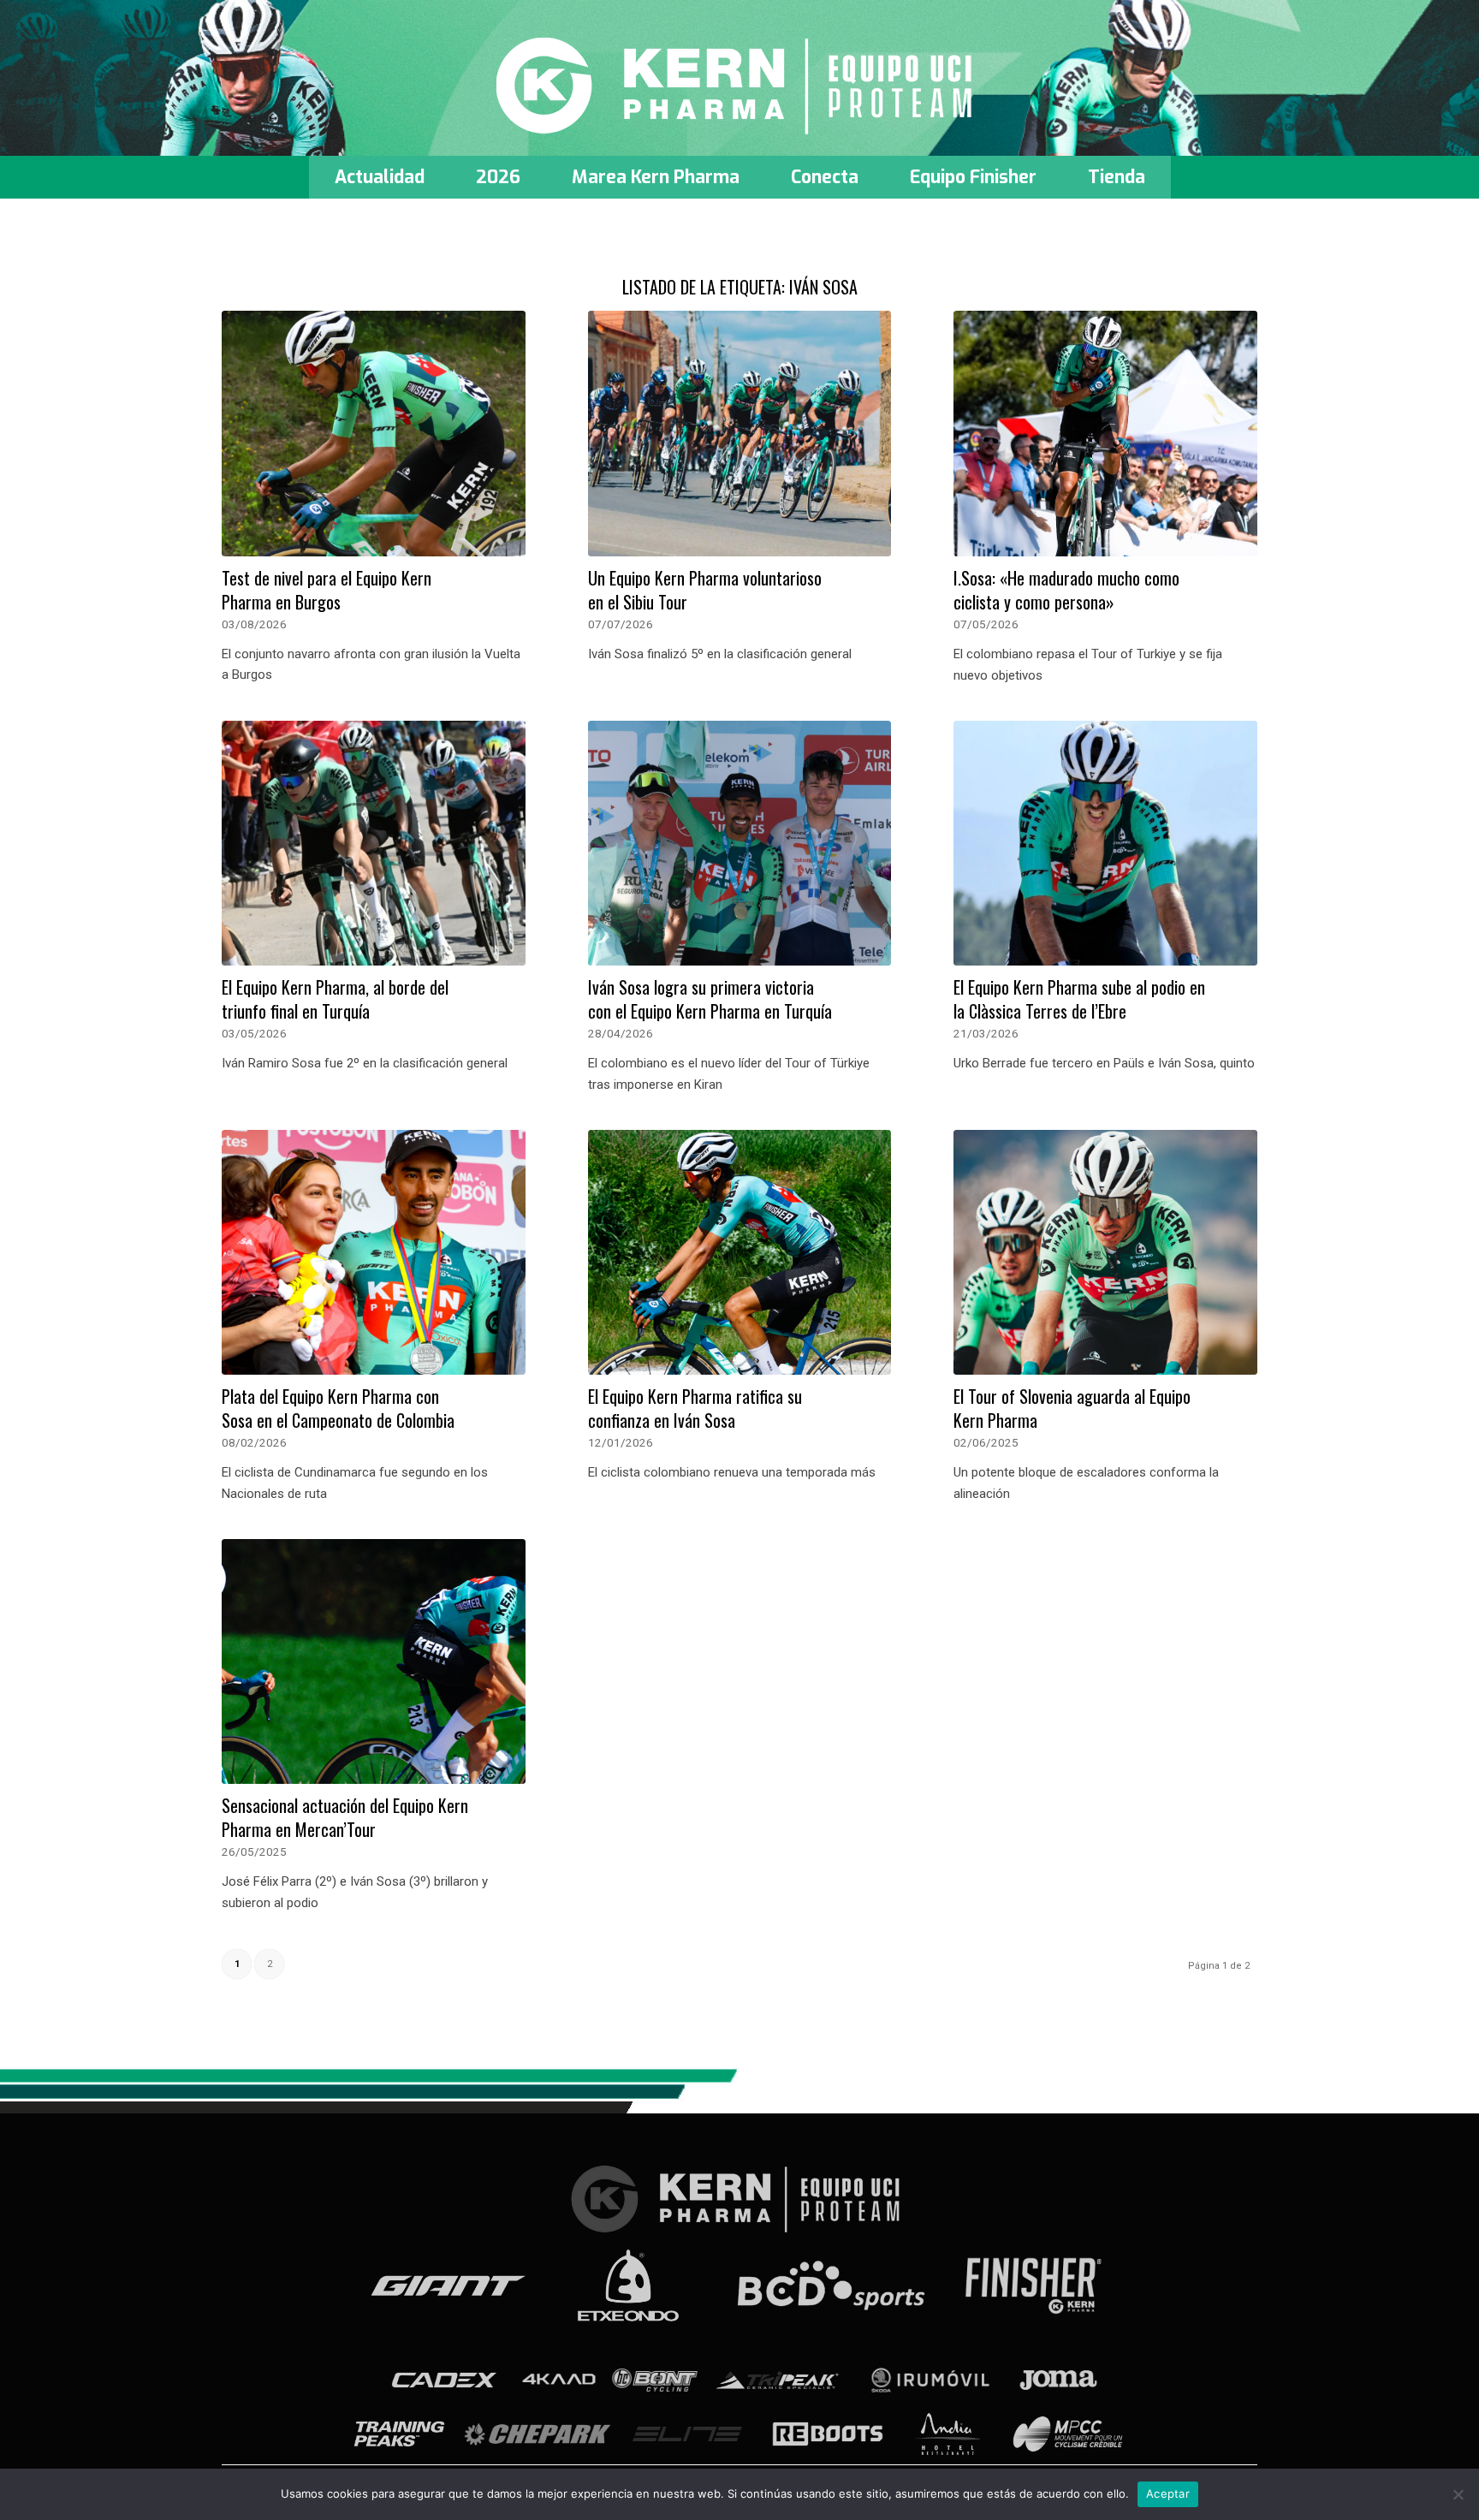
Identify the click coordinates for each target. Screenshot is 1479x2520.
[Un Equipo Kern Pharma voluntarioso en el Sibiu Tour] (740, 434)
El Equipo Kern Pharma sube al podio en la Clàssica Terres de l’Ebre (1079, 999)
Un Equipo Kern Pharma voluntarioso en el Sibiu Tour (705, 590)
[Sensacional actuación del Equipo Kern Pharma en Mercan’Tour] (374, 1662)
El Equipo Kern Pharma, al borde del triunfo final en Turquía (335, 999)
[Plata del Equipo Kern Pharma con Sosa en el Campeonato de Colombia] (374, 1253)
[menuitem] (380, 177)
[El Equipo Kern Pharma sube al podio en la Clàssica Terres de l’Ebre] (1105, 844)
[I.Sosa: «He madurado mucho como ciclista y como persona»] (1105, 434)
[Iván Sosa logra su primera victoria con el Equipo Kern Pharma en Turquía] (740, 844)
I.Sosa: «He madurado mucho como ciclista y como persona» (1066, 590)
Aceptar (1168, 2493)
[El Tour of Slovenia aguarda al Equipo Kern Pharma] (1105, 1253)
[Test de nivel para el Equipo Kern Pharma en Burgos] (374, 434)
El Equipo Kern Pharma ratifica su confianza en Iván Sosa (695, 1408)
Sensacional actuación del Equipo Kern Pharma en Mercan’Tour (345, 1817)
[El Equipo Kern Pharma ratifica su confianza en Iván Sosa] (740, 1253)
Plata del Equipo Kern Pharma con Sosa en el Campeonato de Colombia (338, 1408)
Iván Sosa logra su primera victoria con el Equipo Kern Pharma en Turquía (710, 999)
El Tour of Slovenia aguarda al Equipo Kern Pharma (1072, 1408)
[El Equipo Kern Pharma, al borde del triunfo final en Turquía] (374, 844)
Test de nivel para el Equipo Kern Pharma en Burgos (327, 590)
